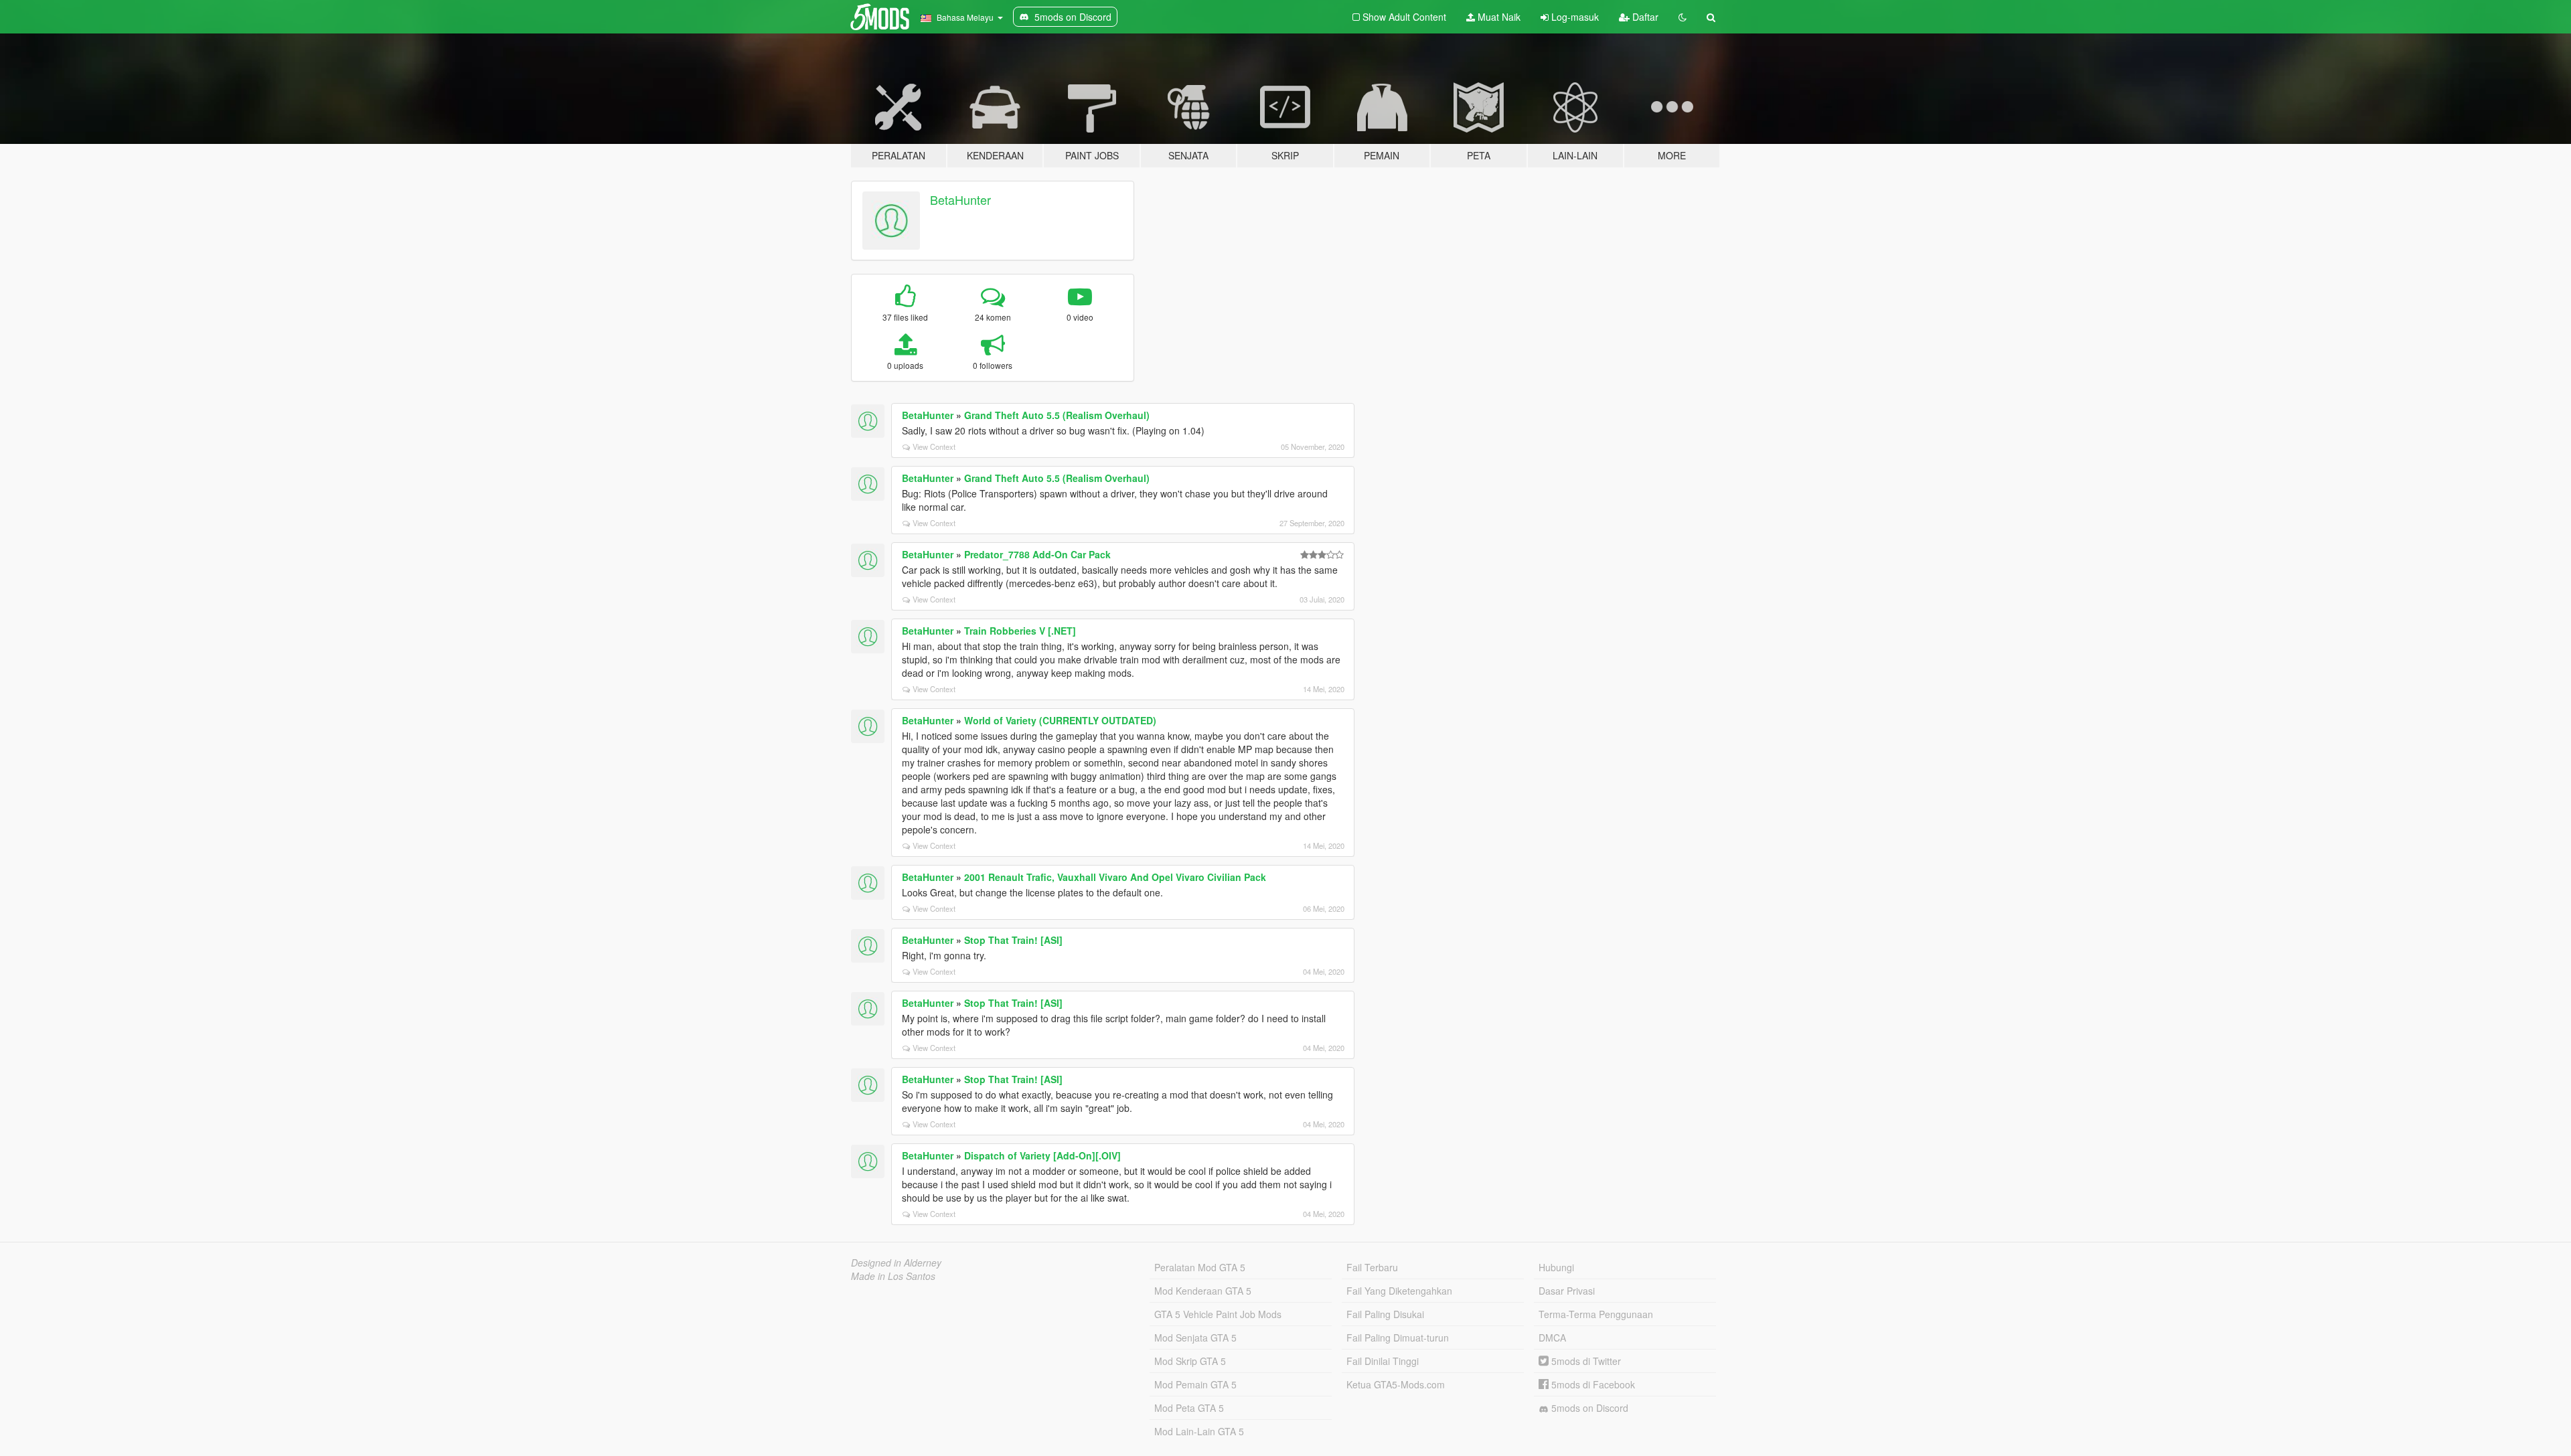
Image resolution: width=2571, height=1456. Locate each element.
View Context (934, 447)
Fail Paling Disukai (1385, 1314)
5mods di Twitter (1585, 1361)
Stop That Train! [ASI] (1013, 940)
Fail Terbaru (1372, 1267)
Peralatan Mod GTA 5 (1200, 1267)
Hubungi (1556, 1267)
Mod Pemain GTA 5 (1195, 1384)
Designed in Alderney (896, 1263)
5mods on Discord (1588, 1408)
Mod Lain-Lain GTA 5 (1199, 1431)
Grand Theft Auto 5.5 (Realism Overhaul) (1057, 415)
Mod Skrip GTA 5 (1190, 1361)
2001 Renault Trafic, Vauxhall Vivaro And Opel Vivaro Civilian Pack (1115, 877)
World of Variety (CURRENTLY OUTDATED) (1060, 720)
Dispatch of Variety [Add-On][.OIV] (1042, 1155)
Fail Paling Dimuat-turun (1398, 1338)
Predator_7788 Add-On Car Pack (1037, 554)
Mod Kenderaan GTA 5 (1203, 1291)
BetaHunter (960, 199)
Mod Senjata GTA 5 (1195, 1338)
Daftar (1644, 17)
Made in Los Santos (893, 1276)
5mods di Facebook (1592, 1384)
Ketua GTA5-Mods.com (1396, 1384)
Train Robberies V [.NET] (1020, 631)
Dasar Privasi (1567, 1291)
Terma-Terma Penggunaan (1596, 1314)
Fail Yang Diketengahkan (1399, 1291)
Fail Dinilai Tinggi (1383, 1361)
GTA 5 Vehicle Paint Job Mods (1218, 1314)
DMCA (1552, 1338)
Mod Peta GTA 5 (1189, 1408)
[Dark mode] (1683, 17)
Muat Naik (1498, 17)
